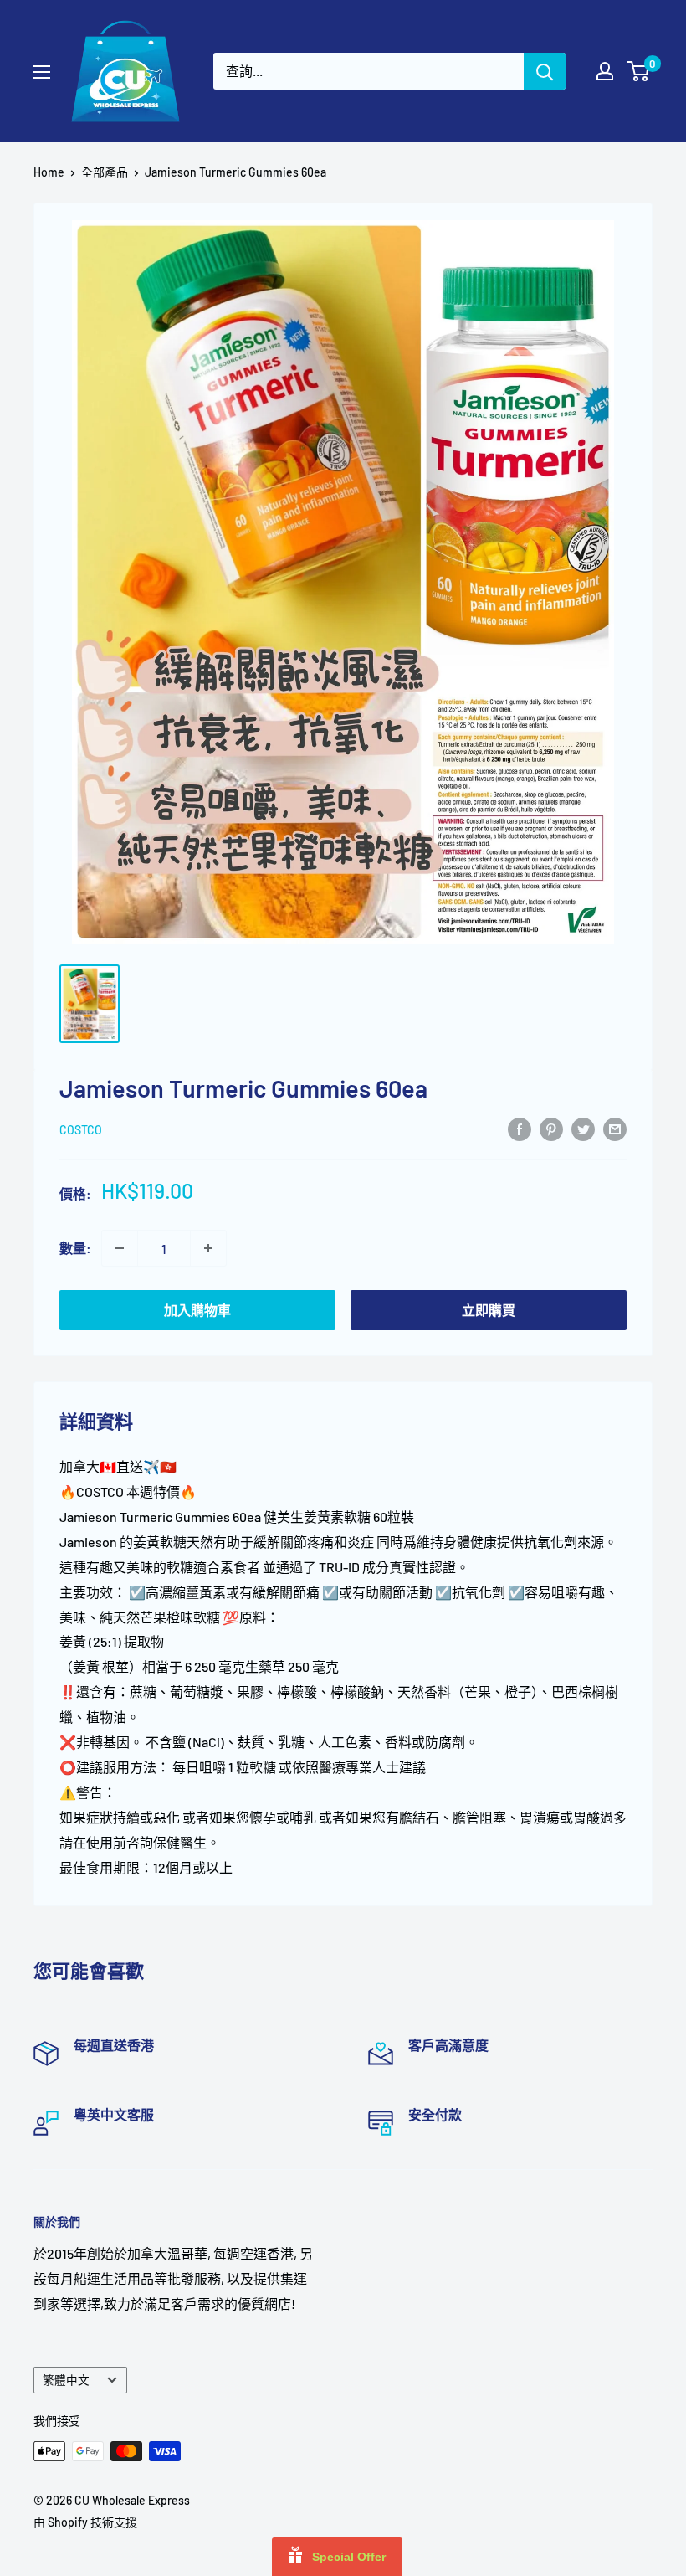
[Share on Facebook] (520, 1128)
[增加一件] (208, 1248)
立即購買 (489, 1310)
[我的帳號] (605, 71)
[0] (639, 71)
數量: (75, 1248)
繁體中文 (66, 2380)
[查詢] (545, 71)
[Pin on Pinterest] (551, 1128)
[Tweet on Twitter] (583, 1128)
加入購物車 (197, 1310)
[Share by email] (615, 1128)
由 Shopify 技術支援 (85, 2522)
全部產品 (105, 172)
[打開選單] (42, 72)
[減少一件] (120, 1248)
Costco (81, 1130)
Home (49, 172)
